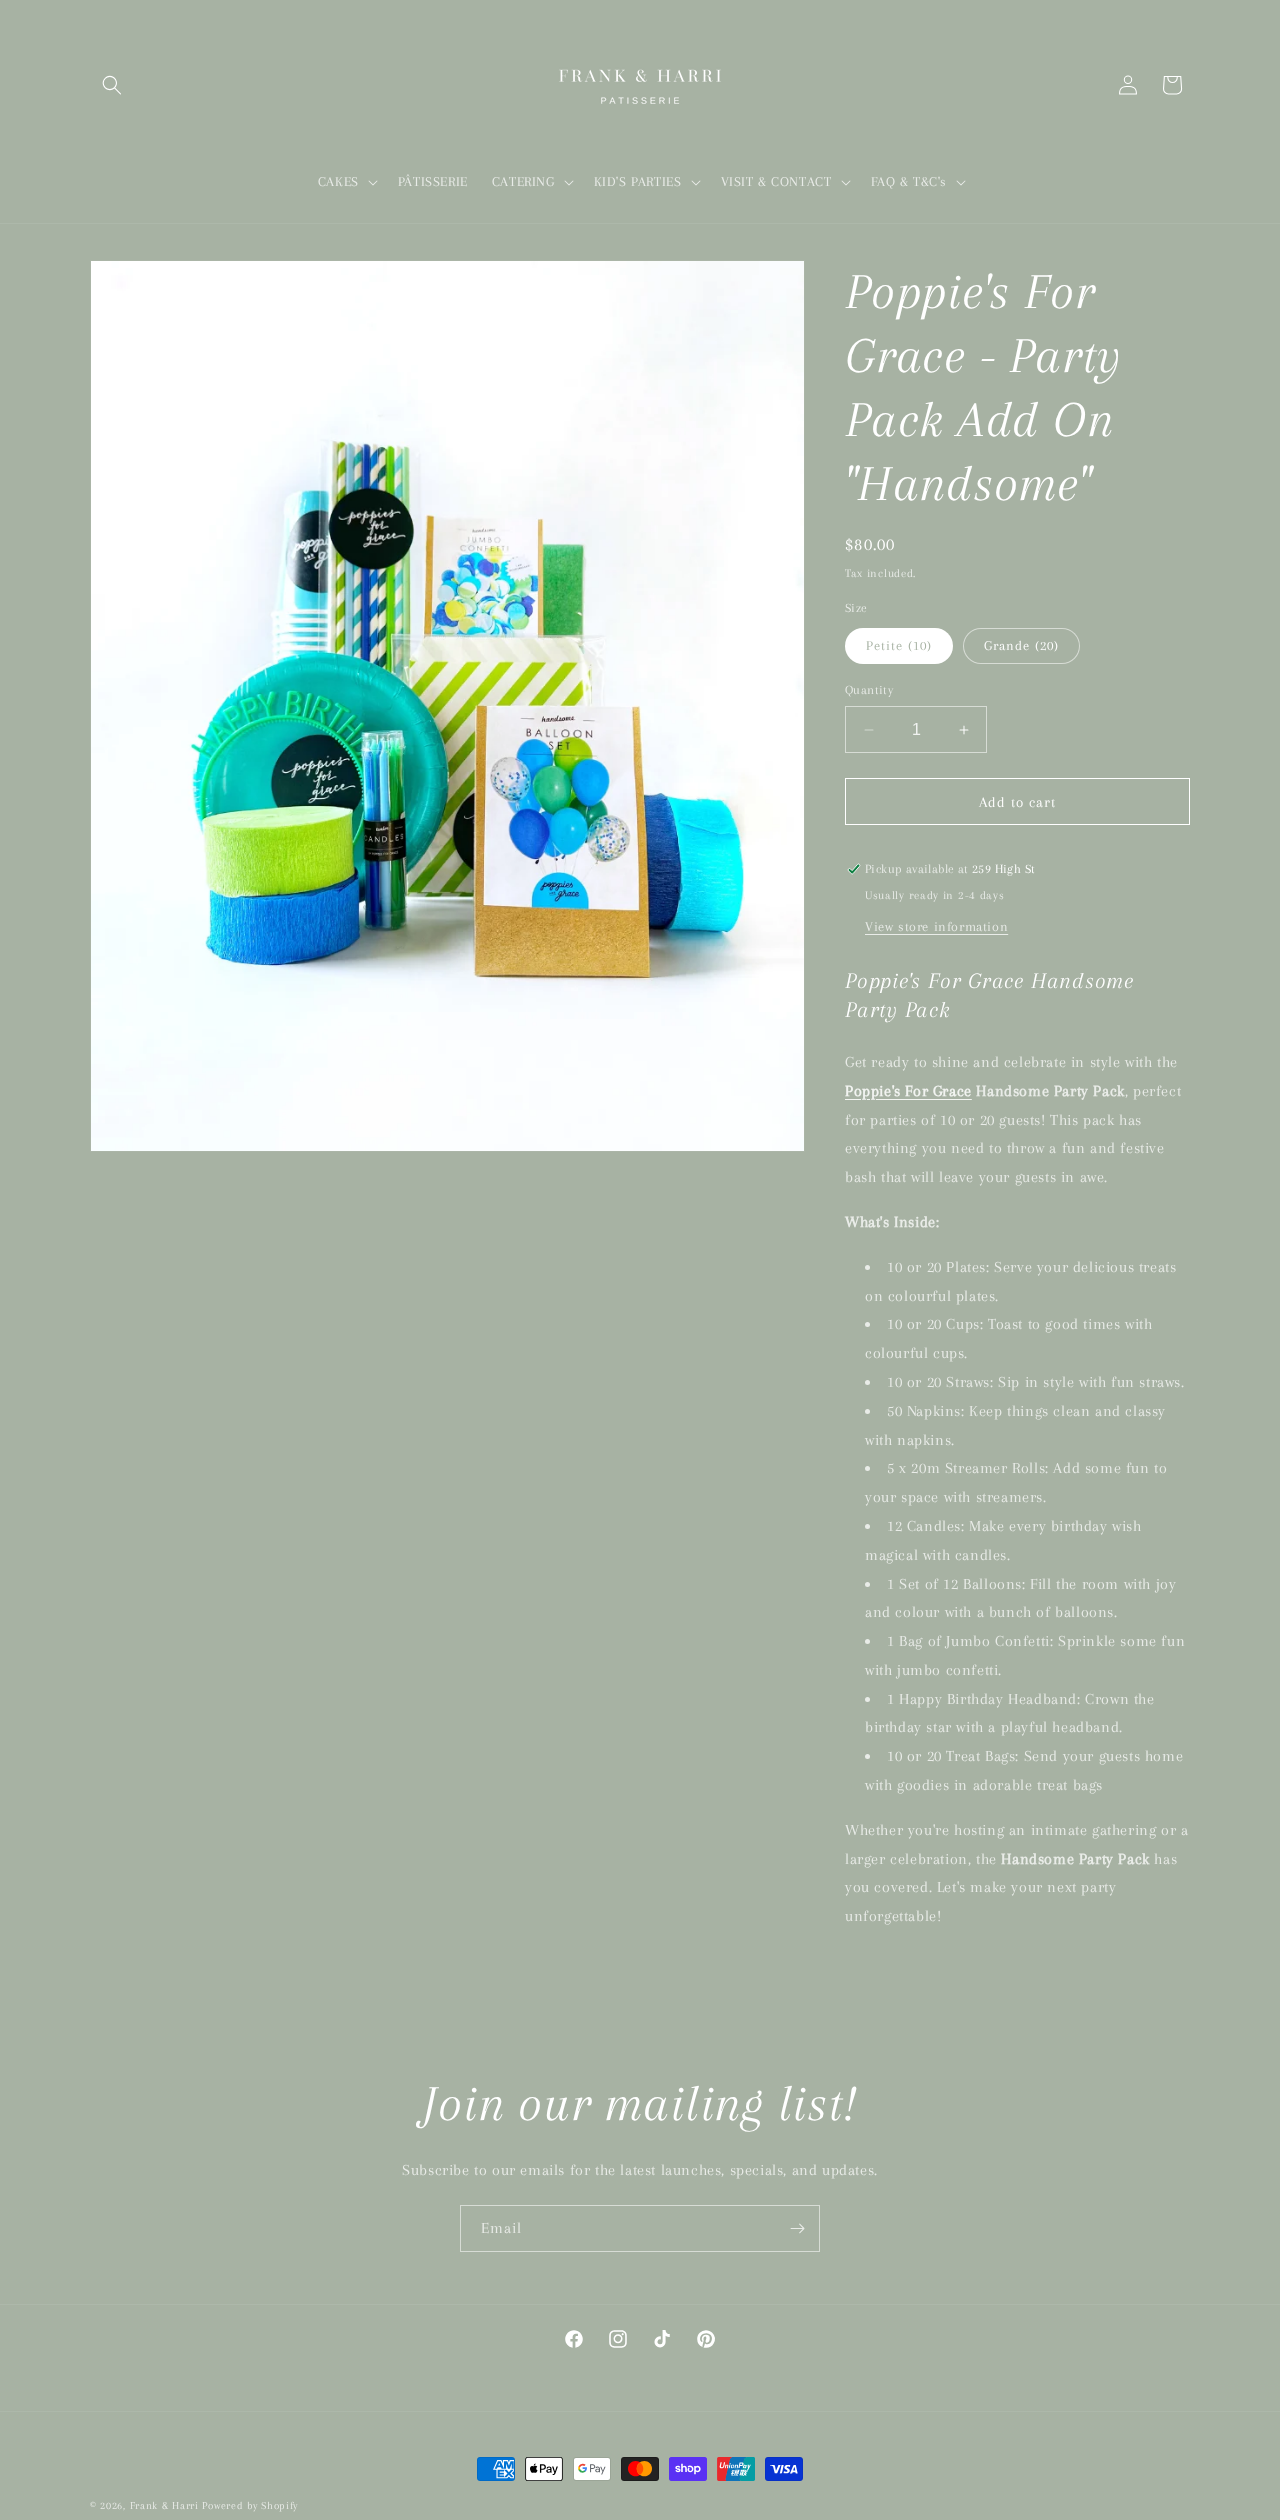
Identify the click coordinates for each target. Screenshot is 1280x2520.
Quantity (869, 690)
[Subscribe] (797, 2228)
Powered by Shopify (250, 2505)
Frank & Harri (164, 2505)
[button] (112, 85)
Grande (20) (1021, 645)
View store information (936, 926)
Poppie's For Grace (908, 1091)
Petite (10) (899, 645)
